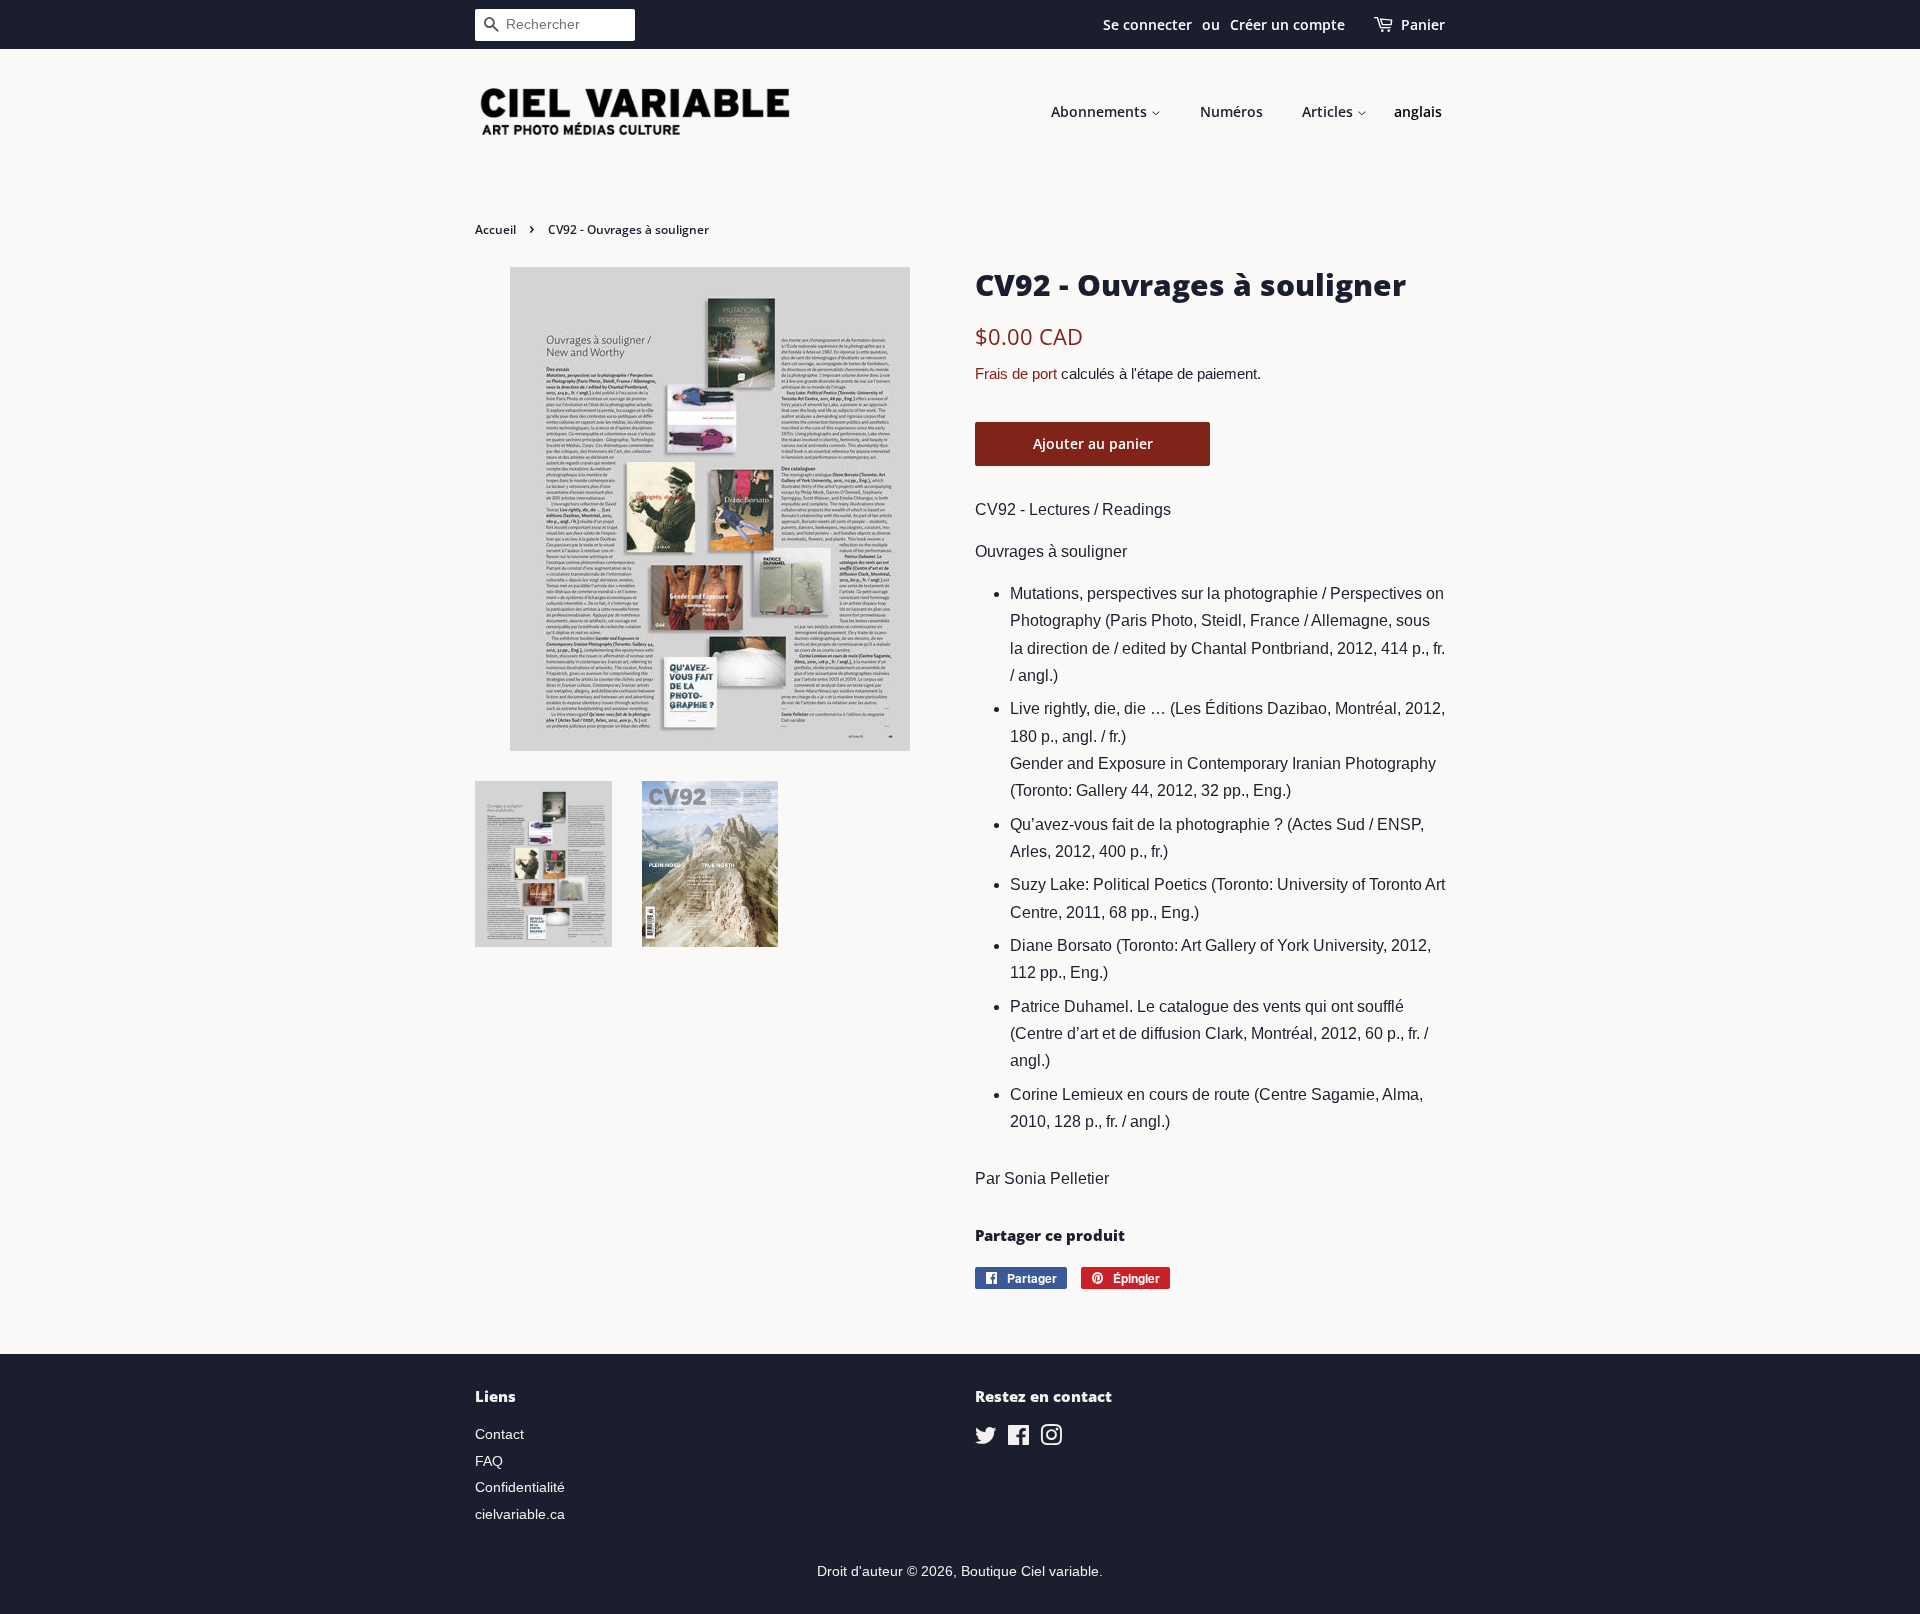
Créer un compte (1287, 24)
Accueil (495, 229)
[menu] (1418, 112)
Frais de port (1016, 373)
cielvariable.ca (520, 1514)
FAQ (489, 1461)
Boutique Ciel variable (1030, 1571)
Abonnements (1101, 111)
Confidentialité (520, 1487)
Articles (1329, 111)
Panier (1423, 24)
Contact (499, 1434)
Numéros (1231, 111)
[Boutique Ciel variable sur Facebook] (1018, 1439)
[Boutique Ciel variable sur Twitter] (986, 1439)
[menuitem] (1418, 112)
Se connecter (1147, 24)
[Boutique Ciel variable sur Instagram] (1051, 1439)
